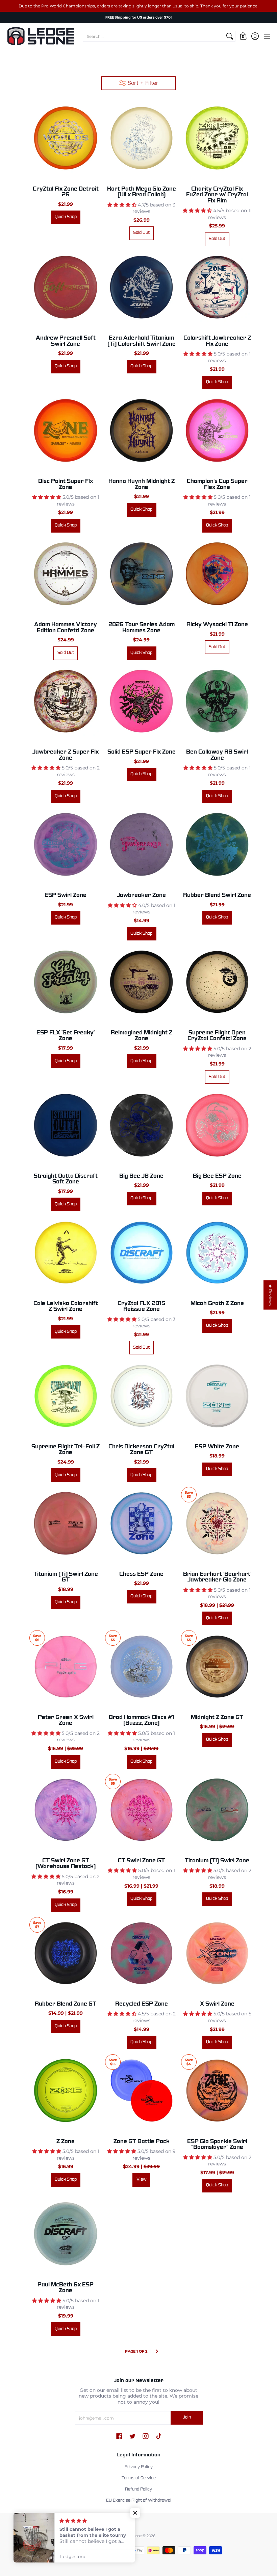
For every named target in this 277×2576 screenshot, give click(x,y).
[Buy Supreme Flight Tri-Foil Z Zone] (66, 1396)
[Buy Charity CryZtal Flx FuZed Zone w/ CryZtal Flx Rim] (217, 138)
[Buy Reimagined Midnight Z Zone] (141, 982)
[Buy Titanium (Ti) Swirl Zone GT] (66, 1523)
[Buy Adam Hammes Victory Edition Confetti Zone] (66, 574)
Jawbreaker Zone (141, 895)
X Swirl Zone (217, 2004)
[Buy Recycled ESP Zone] (141, 1953)
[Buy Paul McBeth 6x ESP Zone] (66, 2234)
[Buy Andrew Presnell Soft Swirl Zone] (66, 287)
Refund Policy (138, 2489)
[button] (243, 36)
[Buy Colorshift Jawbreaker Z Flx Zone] (217, 287)
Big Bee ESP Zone (217, 1176)
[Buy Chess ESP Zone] (141, 1523)
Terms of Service (139, 2478)
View (142, 2180)
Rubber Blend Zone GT (66, 2004)
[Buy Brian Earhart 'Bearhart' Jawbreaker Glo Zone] (217, 1523)
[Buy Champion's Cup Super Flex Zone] (217, 431)
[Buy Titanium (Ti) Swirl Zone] (217, 1810)
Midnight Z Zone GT (217, 1718)
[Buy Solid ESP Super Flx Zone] (141, 701)
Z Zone (66, 2142)
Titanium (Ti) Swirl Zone (217, 1861)
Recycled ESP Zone (142, 2004)
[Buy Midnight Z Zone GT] (217, 1666)
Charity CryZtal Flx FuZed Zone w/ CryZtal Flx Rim (217, 195)
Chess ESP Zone (141, 1574)
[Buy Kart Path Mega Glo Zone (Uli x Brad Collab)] (141, 138)
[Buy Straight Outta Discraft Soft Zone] (66, 1125)
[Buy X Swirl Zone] (217, 1953)
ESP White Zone (217, 1447)
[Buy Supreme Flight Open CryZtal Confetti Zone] (217, 982)
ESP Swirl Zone (66, 895)
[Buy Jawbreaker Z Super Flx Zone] (66, 701)
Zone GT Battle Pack (142, 2142)
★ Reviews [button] (270, 1295)
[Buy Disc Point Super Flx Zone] (66, 431)
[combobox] (154, 36)
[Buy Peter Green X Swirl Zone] (66, 1666)
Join (187, 2418)
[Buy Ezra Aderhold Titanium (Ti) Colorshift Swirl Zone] (141, 287)
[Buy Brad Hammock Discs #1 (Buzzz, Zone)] (141, 1666)
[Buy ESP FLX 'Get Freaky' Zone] (66, 982)
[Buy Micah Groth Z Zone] (217, 1252)
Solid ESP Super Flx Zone (142, 752)
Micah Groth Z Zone (217, 1304)
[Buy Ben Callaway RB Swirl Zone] (217, 701)
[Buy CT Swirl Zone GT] (141, 1810)
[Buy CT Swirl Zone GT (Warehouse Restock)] (66, 1810)
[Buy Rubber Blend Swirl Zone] (217, 844)
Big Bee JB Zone (141, 1176)
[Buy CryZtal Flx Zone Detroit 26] (66, 138)
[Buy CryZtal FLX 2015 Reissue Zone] (141, 1252)
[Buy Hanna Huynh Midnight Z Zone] (141, 431)
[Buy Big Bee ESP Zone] (217, 1125)
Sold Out (141, 233)
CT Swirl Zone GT (141, 1861)
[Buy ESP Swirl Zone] (66, 844)
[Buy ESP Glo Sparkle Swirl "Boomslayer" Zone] (217, 2090)
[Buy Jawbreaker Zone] (141, 844)
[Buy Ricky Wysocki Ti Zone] (217, 574)
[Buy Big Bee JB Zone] (141, 1125)
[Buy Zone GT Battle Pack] (141, 2090)
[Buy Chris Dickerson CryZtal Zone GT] (141, 1396)
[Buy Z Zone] (66, 2090)
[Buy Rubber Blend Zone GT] (66, 1953)
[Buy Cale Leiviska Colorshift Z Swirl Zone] (66, 1252)
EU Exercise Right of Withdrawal (139, 2501)
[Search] (230, 36)
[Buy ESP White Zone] (217, 1396)
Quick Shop (66, 217)
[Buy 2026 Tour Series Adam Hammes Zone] (141, 574)
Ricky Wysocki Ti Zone (217, 625)
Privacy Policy (139, 2467)
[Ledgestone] (41, 36)
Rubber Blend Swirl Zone (217, 895)
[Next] (157, 2352)
